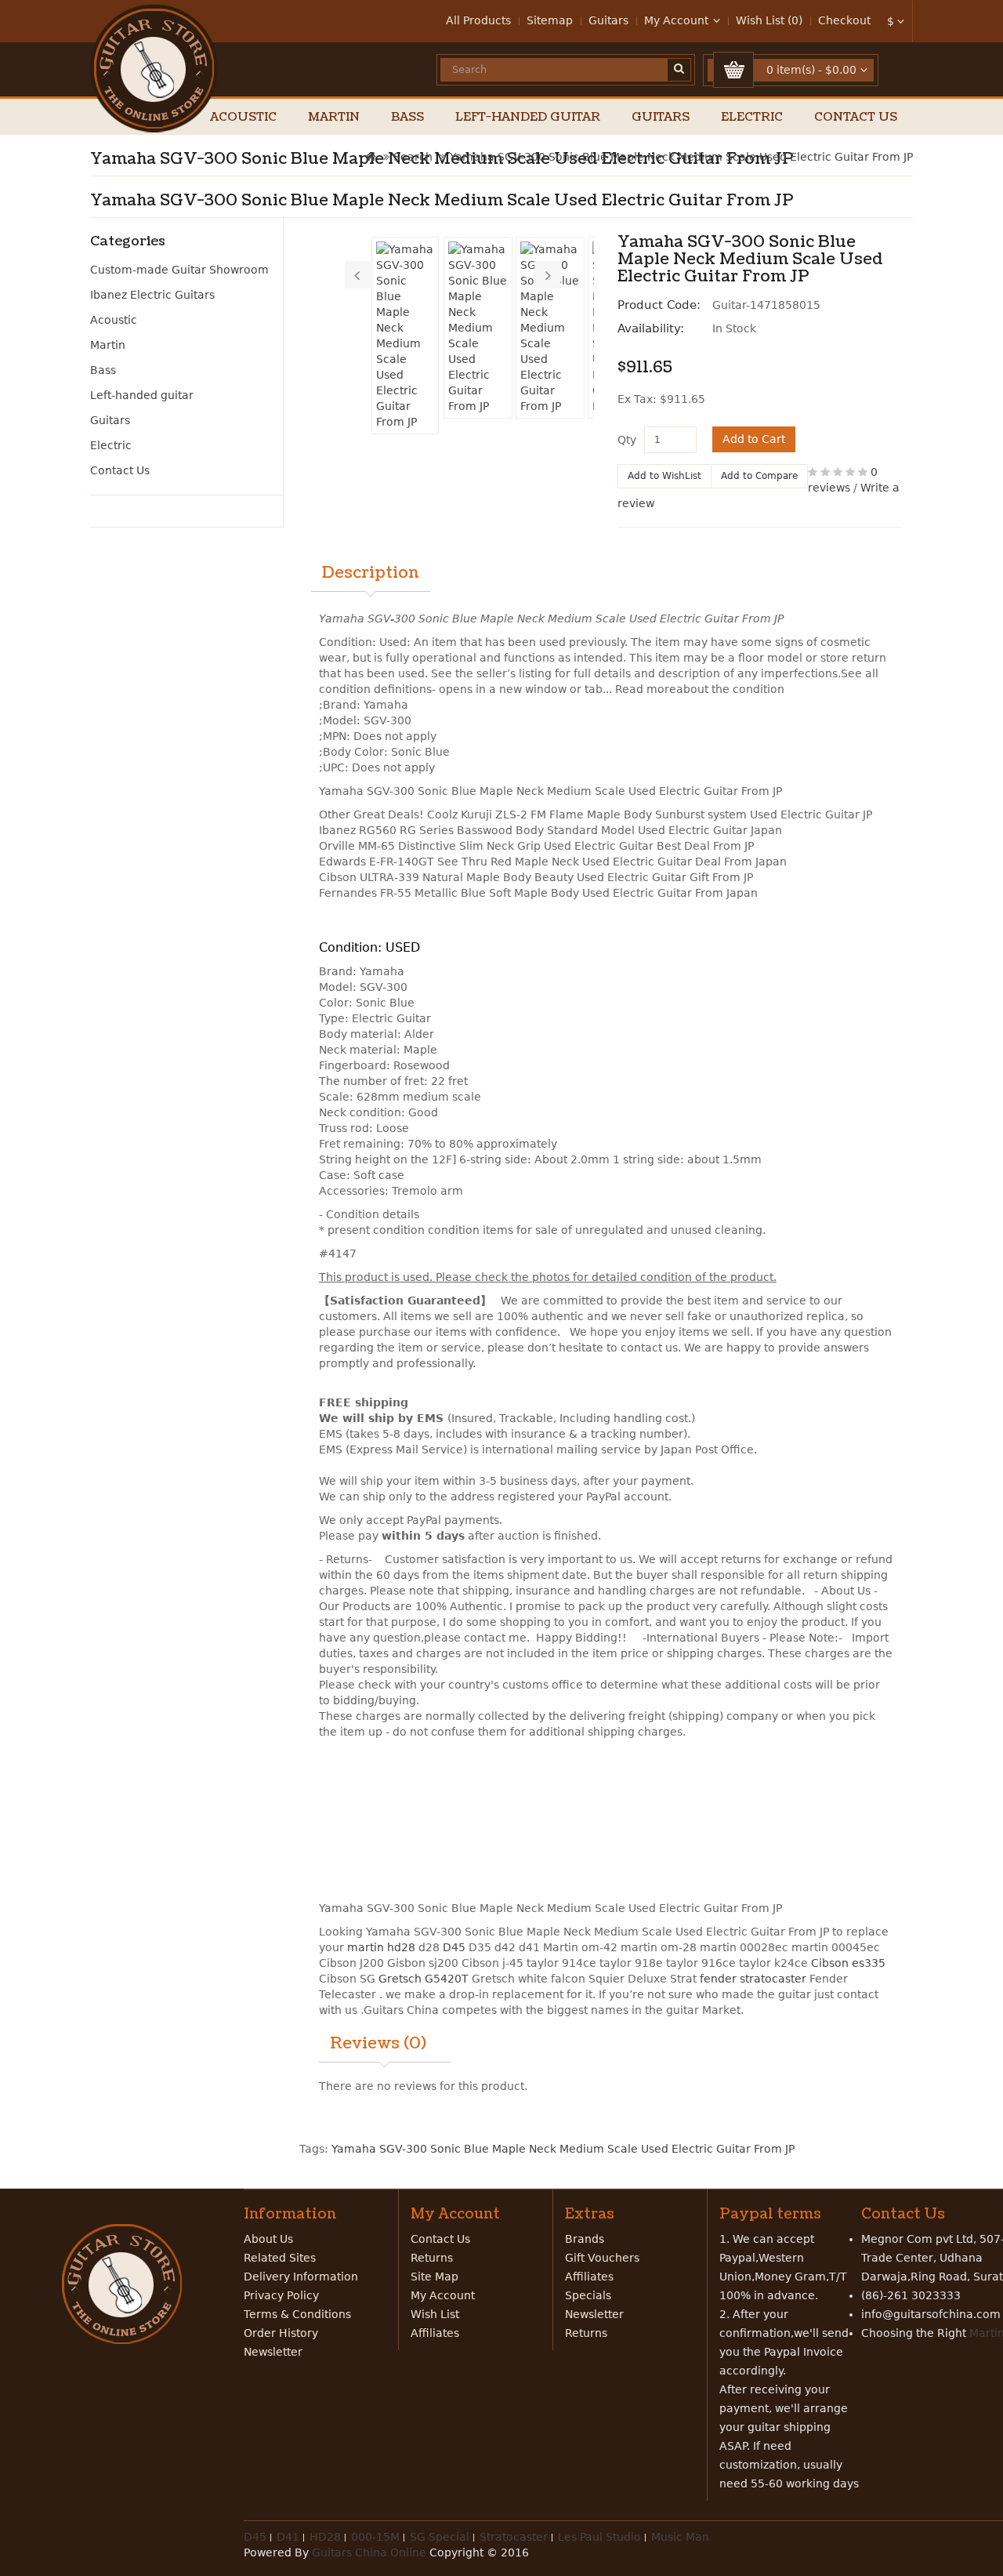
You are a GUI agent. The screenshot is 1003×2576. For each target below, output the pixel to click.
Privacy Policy (281, 2295)
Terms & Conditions (297, 2314)
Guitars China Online (369, 2552)
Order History (281, 2333)
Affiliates (435, 2333)
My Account (443, 2295)
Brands (585, 2239)
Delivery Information (301, 2277)
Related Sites (280, 2258)
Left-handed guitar (528, 117)
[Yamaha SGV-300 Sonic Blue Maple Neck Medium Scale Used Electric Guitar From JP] (405, 336)
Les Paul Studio (599, 2537)
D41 (288, 2537)
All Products (478, 20)
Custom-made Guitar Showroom (179, 270)
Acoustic (243, 117)
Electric (752, 117)
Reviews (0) (378, 2044)
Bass (407, 117)
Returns (432, 2258)
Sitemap (550, 20)
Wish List (435, 2314)
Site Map (435, 2277)
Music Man (680, 2537)
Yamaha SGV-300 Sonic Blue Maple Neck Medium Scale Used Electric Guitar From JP (681, 157)
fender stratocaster (753, 1979)
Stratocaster (514, 2537)
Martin (334, 117)
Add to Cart (754, 439)
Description (371, 573)
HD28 (325, 2537)
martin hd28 (381, 1947)
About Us (268, 2239)
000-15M (375, 2537)
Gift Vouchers (602, 2258)
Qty (627, 440)
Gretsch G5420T (424, 1979)
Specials (588, 2295)
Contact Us (856, 117)
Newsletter (273, 2352)
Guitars (608, 20)
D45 (454, 1947)
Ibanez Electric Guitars (152, 295)
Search (413, 157)
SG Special (440, 2537)
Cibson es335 (848, 1963)
